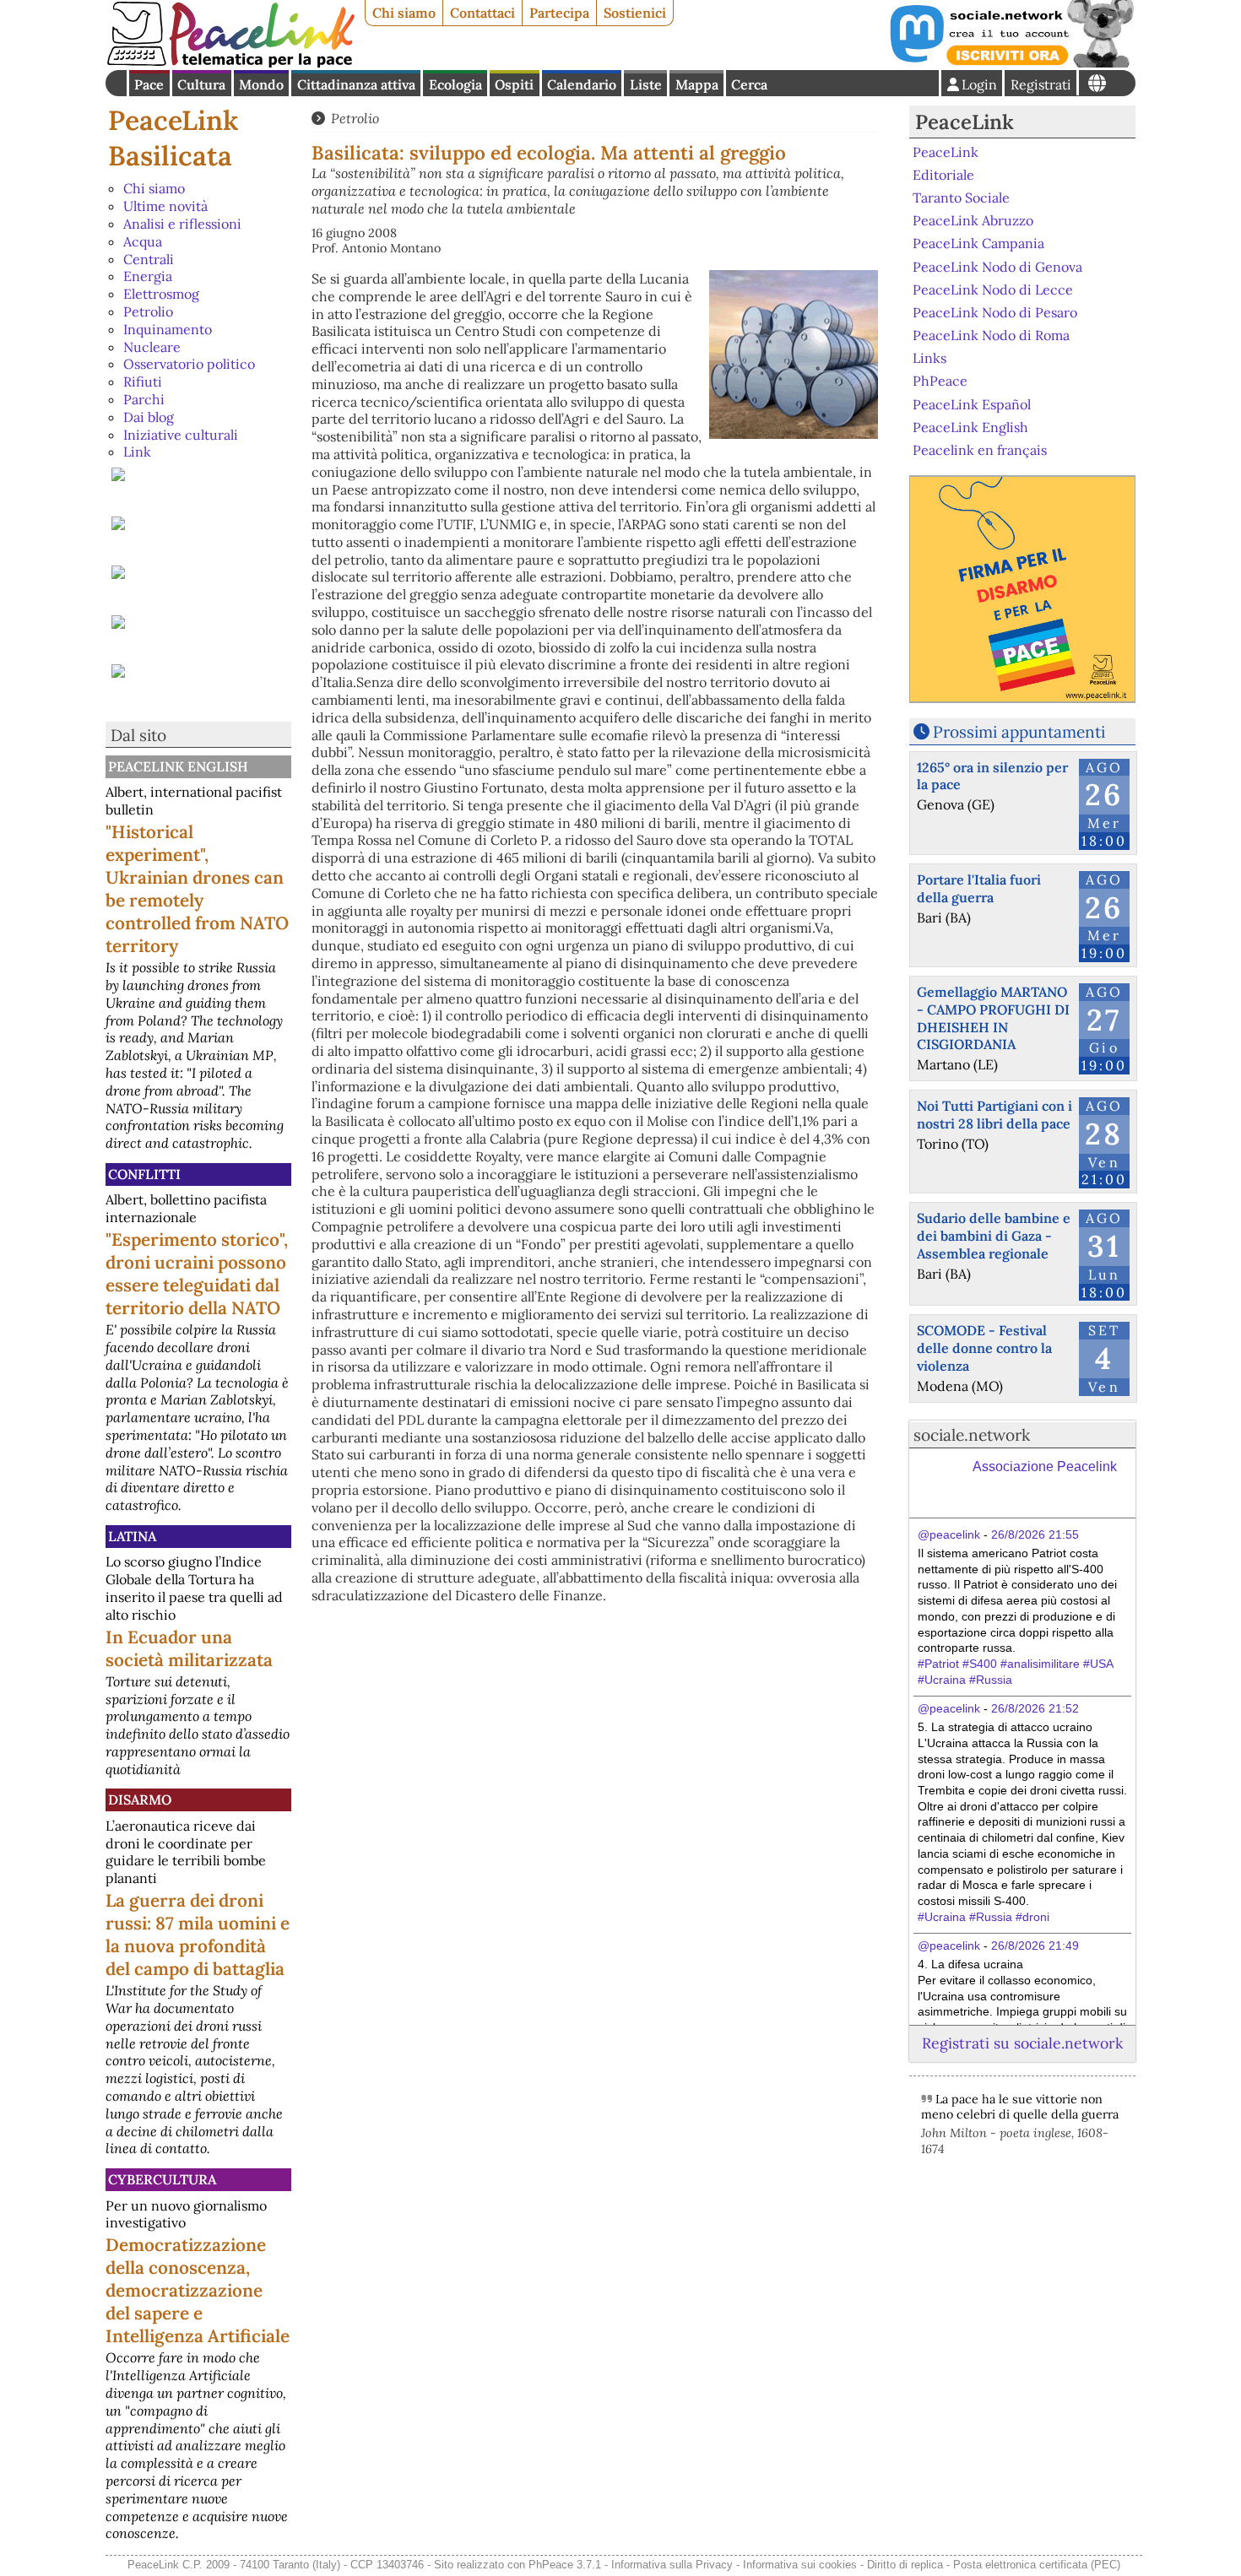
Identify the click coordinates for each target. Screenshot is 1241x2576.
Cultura (201, 84)
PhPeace (940, 381)
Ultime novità (165, 206)
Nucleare (152, 347)
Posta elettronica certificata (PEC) (1037, 2565)
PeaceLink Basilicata (173, 138)
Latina (132, 1536)
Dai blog (149, 417)
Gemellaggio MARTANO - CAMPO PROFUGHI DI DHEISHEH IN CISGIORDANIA (993, 1018)
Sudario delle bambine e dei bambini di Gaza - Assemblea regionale (994, 1236)
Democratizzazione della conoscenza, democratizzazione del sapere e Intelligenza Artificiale (198, 2290)
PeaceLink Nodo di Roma (991, 335)
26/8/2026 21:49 (1035, 1946)
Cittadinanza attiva (356, 84)
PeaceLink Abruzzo (973, 220)
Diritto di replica (905, 2565)
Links (929, 358)
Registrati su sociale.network (1022, 2043)
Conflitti (144, 1174)
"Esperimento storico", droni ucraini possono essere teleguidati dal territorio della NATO (197, 1274)
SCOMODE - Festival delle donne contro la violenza (984, 1348)
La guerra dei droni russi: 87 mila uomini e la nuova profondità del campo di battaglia (198, 1935)
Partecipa (559, 13)
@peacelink (949, 1534)
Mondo (261, 84)
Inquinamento (168, 329)
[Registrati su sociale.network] (1011, 62)
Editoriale (943, 175)
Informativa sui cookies (800, 2565)
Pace (149, 84)
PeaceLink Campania (978, 243)
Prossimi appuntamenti (1019, 732)
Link (137, 452)
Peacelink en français (980, 450)
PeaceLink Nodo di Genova (997, 266)
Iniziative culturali (181, 435)
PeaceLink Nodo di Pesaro (995, 312)
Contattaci (482, 13)
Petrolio (148, 311)
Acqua (143, 241)
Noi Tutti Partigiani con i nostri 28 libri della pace (994, 1115)
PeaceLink (965, 122)
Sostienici (635, 13)
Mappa (697, 84)
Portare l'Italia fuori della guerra (979, 888)
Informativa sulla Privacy (672, 2565)
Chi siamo (404, 13)
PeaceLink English (178, 766)
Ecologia (455, 84)
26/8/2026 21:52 (1035, 1708)
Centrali (149, 259)
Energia (148, 276)
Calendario (582, 84)
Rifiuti (143, 382)
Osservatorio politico (189, 364)
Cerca (749, 84)
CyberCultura (162, 2179)
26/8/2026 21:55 (1035, 1534)
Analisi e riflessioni (182, 224)
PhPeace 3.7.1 (565, 2565)
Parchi (144, 399)
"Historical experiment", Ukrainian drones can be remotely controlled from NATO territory (197, 889)
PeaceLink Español (972, 403)
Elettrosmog (161, 294)
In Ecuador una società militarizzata (189, 1648)
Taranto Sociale (961, 198)
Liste (646, 84)
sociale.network (972, 1435)
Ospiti (514, 84)
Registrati (1041, 84)
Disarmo (140, 1799)
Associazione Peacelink (1045, 1467)
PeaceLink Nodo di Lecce (993, 290)
